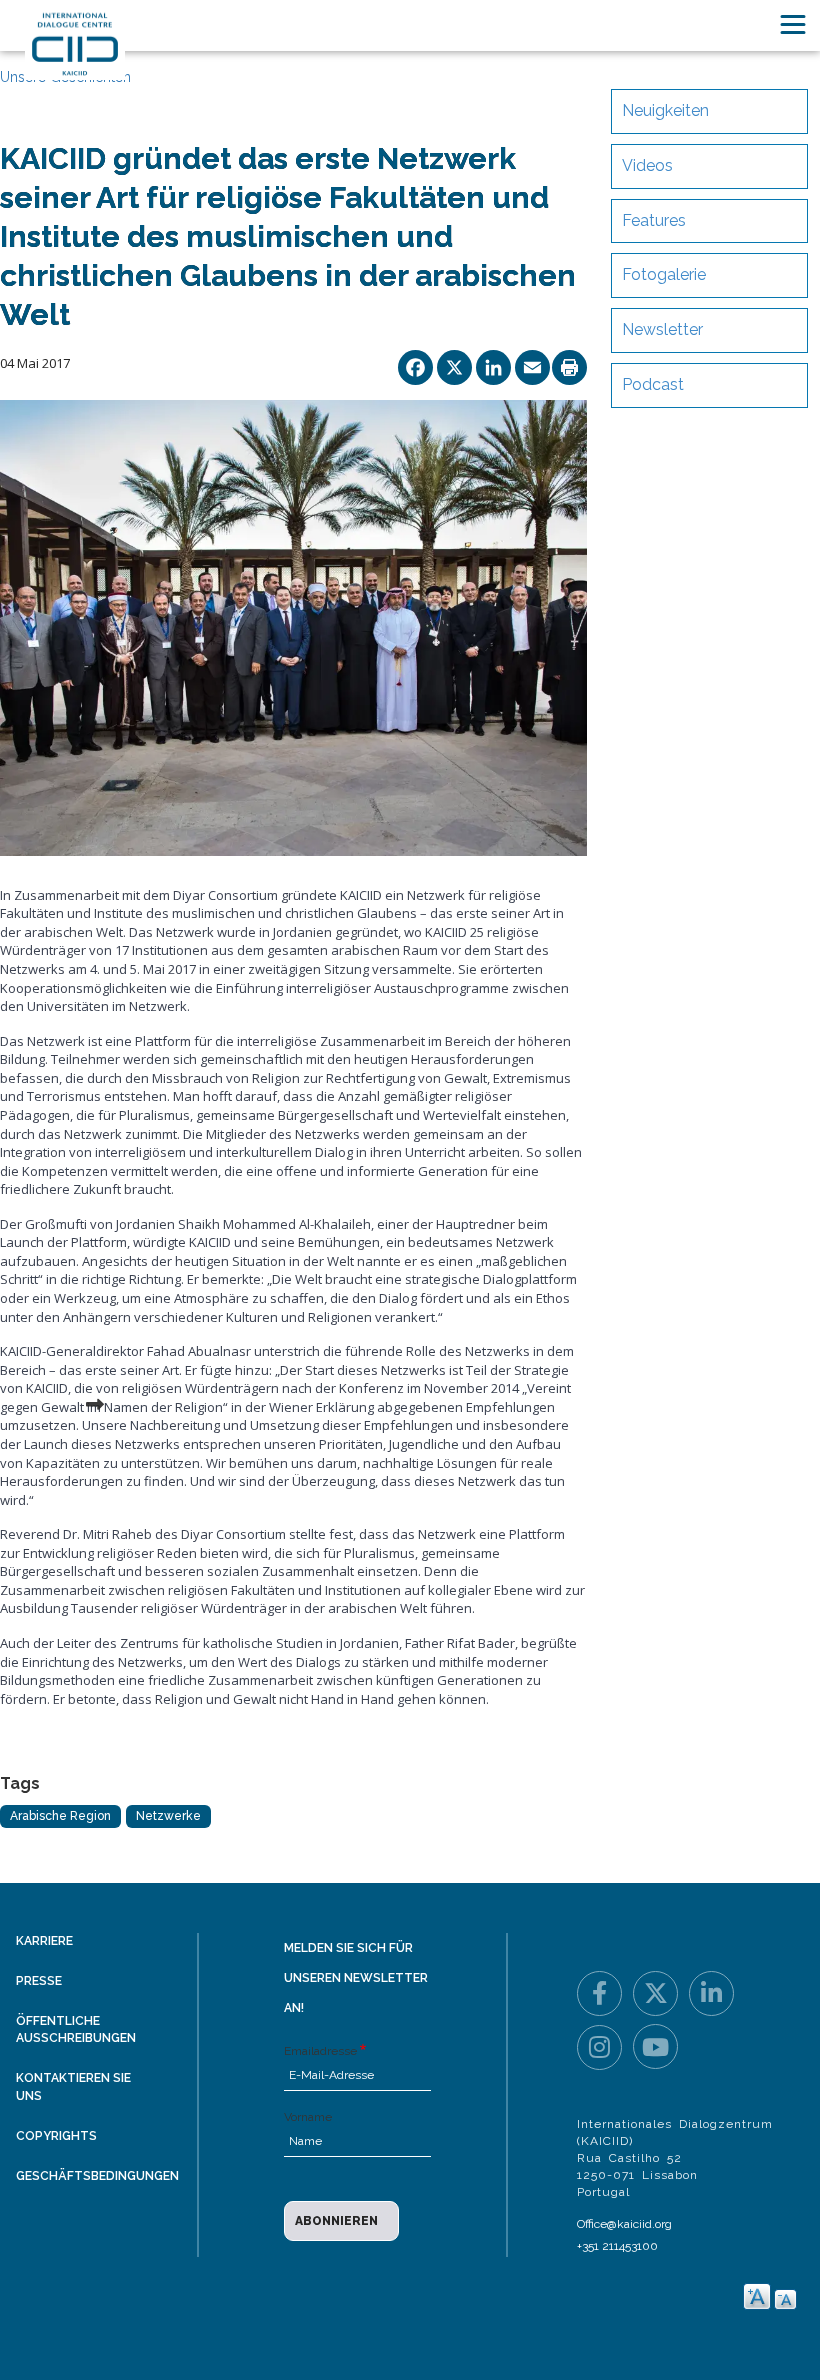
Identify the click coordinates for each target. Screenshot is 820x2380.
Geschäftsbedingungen (97, 2176)
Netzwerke (168, 1816)
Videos (647, 165)
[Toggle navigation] (793, 24)
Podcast (653, 384)
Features (654, 220)
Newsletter (662, 329)
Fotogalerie (664, 274)
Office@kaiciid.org (624, 2224)
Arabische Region (60, 1816)
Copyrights (56, 2136)
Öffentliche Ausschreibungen (76, 2029)
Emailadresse (320, 2051)
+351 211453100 (617, 2246)
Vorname (308, 2117)
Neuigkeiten (665, 110)
